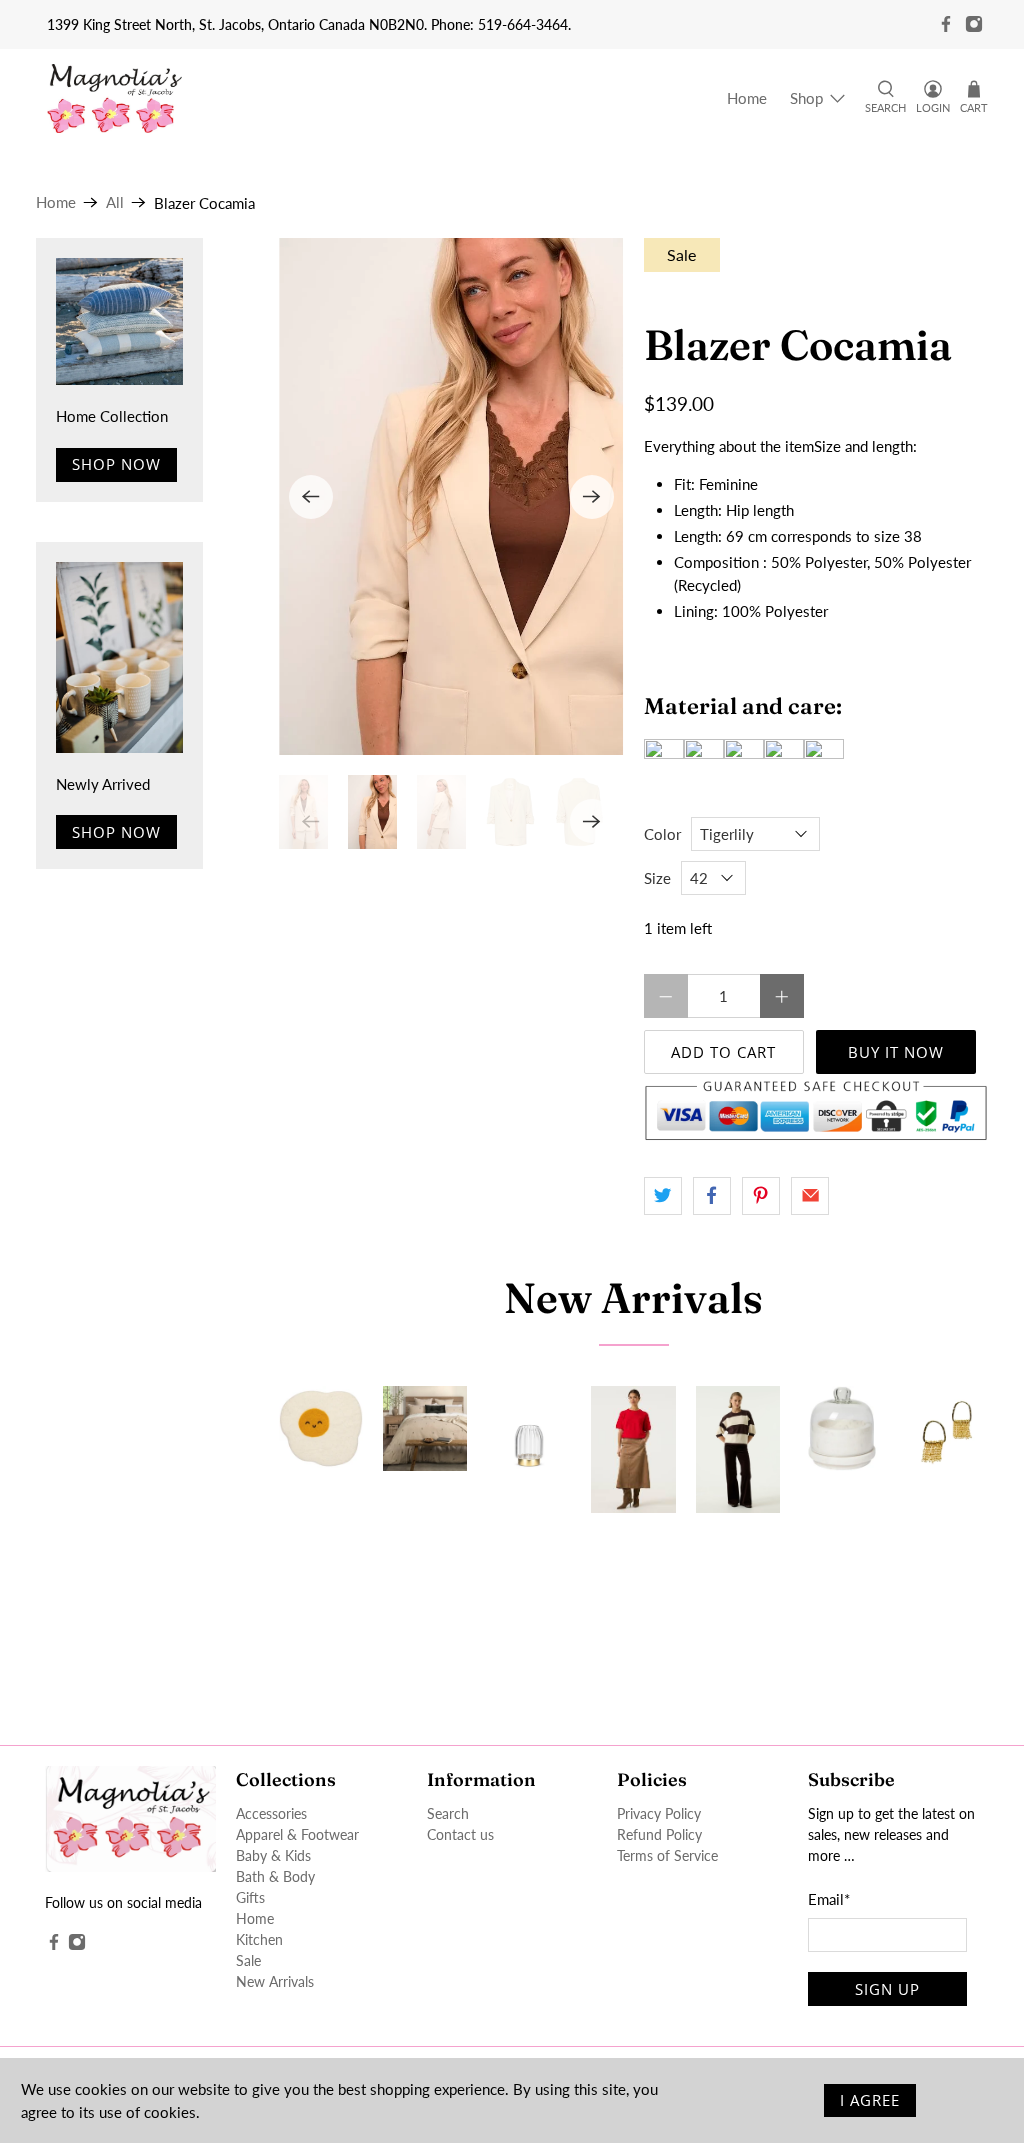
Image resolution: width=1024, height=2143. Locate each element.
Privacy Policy (659, 1813)
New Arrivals (633, 1298)
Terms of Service (667, 1855)
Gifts (250, 1897)
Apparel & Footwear (297, 1834)
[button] (816, 446)
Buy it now (896, 1052)
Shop (806, 98)
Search (448, 1813)
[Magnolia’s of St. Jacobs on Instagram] (974, 24)
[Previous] (311, 497)
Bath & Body (275, 1876)
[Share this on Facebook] (712, 1196)
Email (829, 1899)
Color (662, 834)
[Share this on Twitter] (663, 1196)
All (115, 202)
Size (657, 878)
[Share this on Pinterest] (761, 1196)
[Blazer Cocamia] (451, 496)
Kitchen (259, 1939)
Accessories (271, 1813)
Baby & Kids (273, 1855)
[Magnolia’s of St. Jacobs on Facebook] (946, 24)
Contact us (460, 1834)
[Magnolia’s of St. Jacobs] (114, 98)
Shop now (116, 464)
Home (747, 98)
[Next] (592, 497)
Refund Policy (659, 1834)
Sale (248, 1960)
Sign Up (887, 1989)
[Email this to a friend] (810, 1196)
